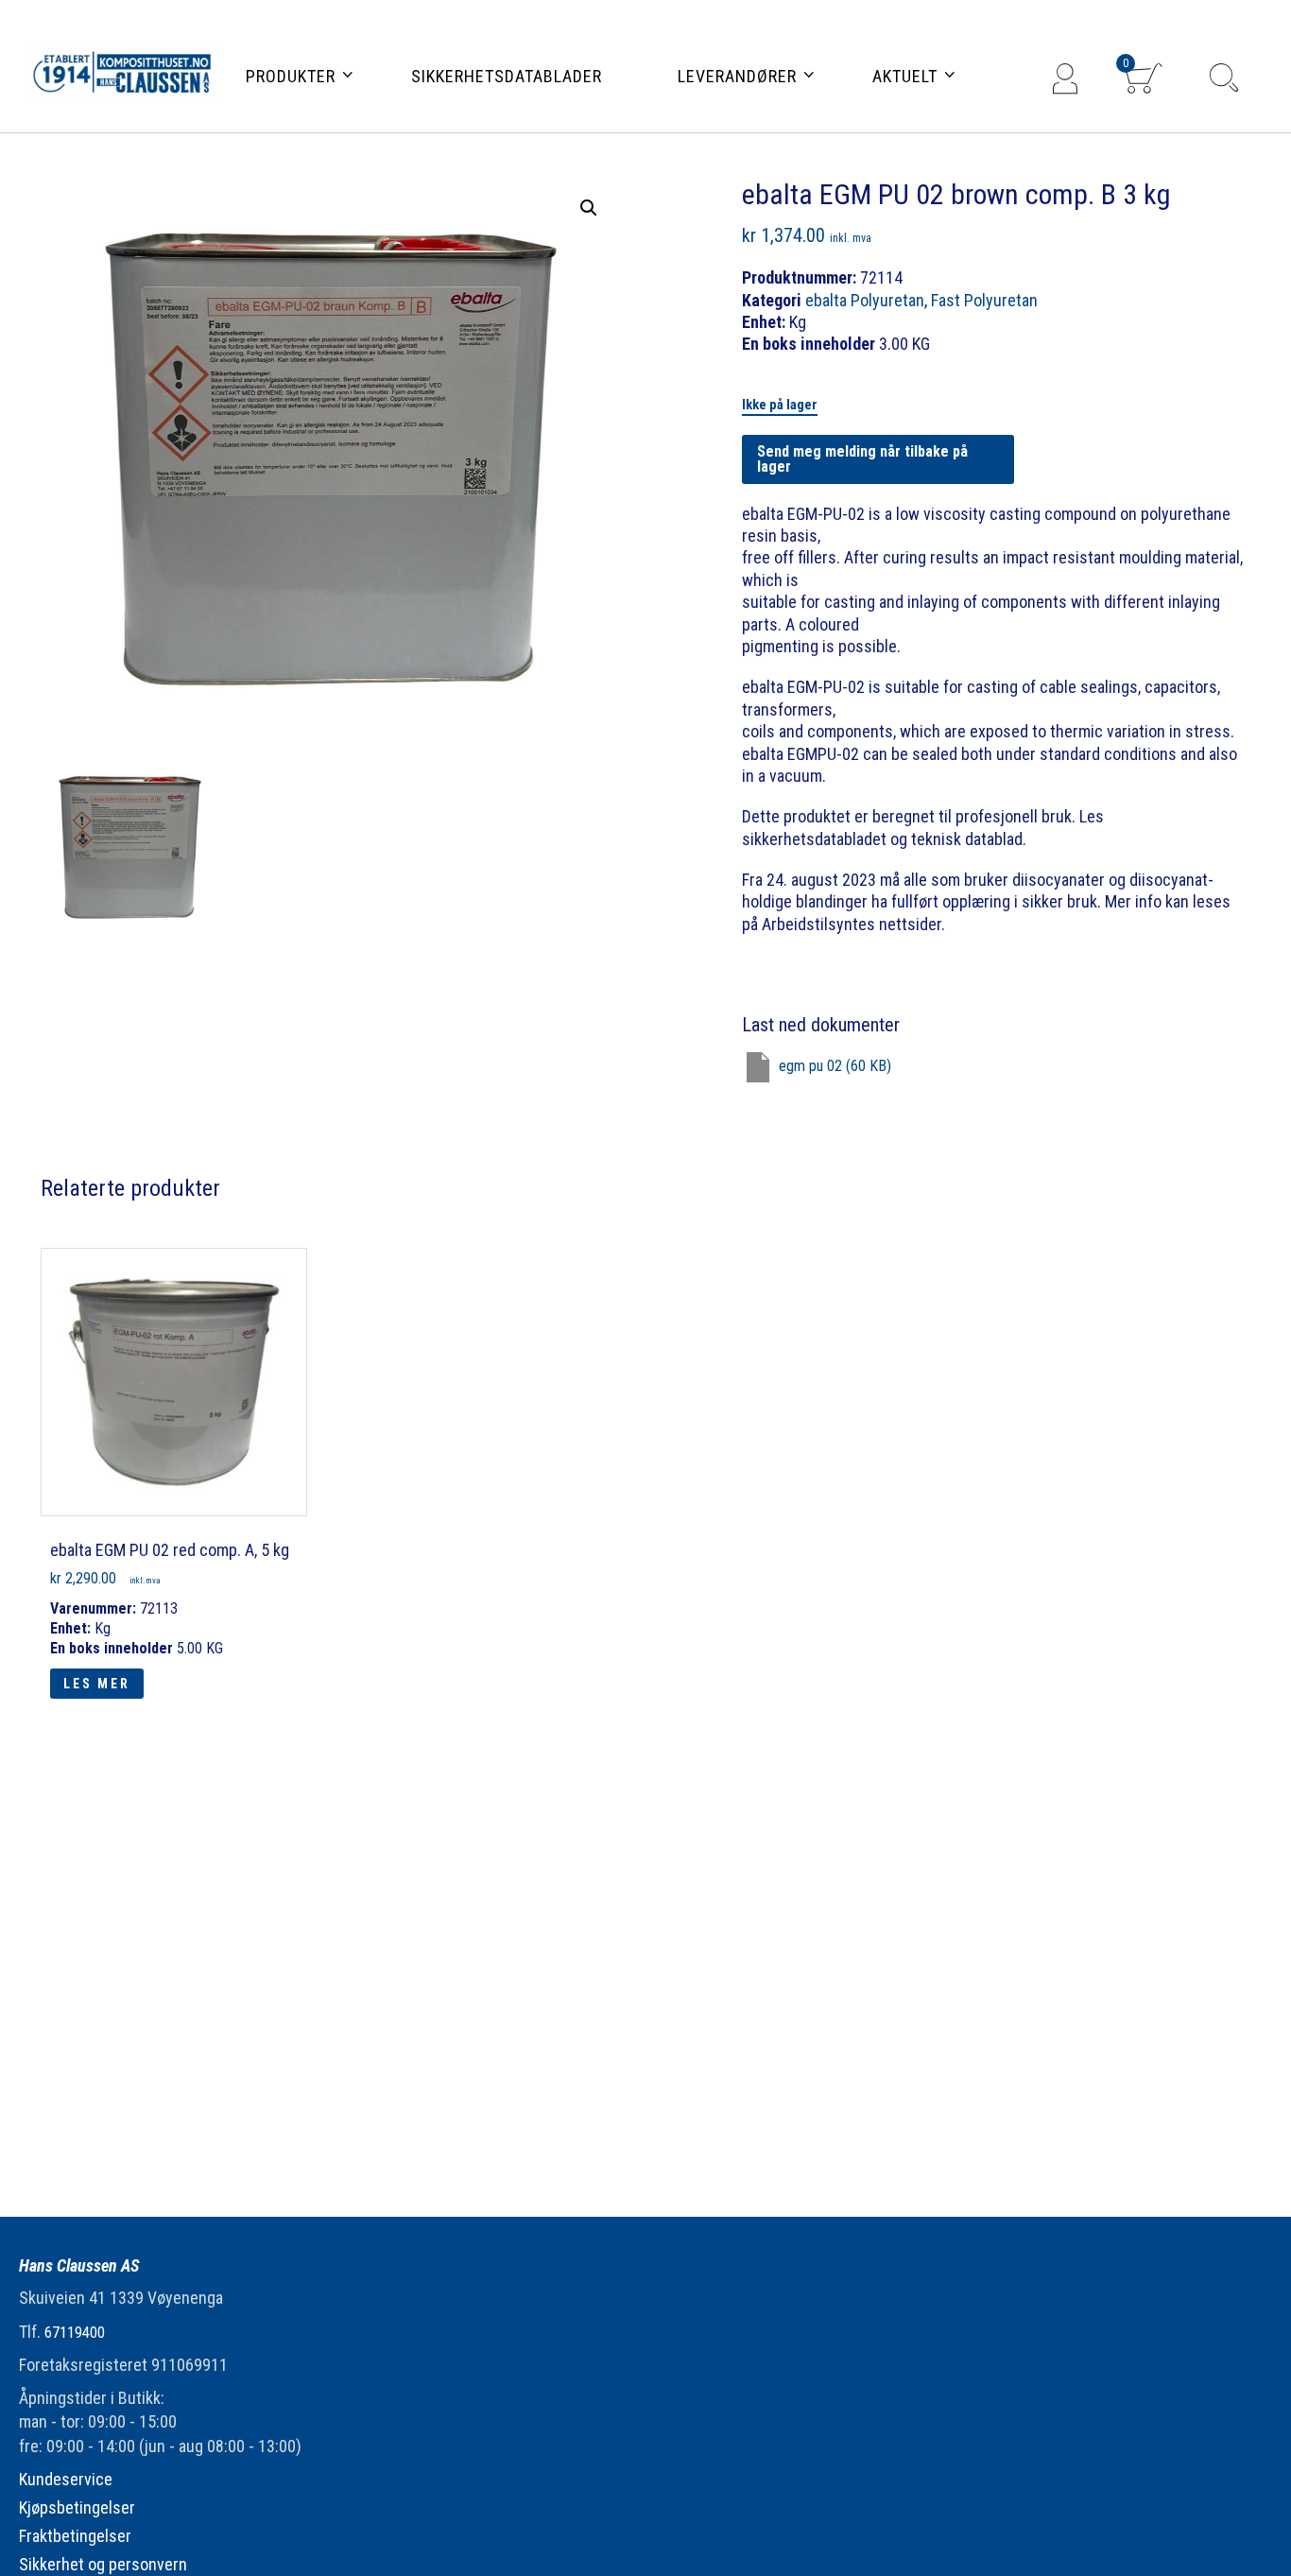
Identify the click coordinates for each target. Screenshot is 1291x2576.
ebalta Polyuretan (865, 300)
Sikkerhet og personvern (103, 2564)
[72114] (130, 847)
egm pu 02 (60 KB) (835, 1067)
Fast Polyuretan (984, 300)
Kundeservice (66, 2479)
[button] (589, 208)
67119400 (75, 2333)
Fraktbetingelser (75, 2536)
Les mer (97, 1684)
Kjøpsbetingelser (77, 2507)
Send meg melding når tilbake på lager (862, 459)
